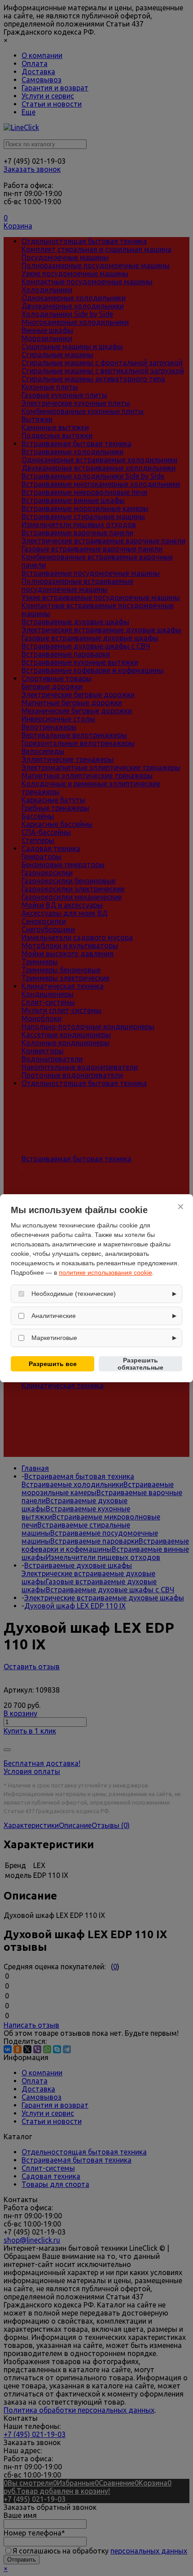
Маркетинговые (54, 1338)
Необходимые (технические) (74, 1294)
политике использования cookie (105, 1272)
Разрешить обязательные (140, 1364)
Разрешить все (53, 1364)
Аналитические (54, 1316)
